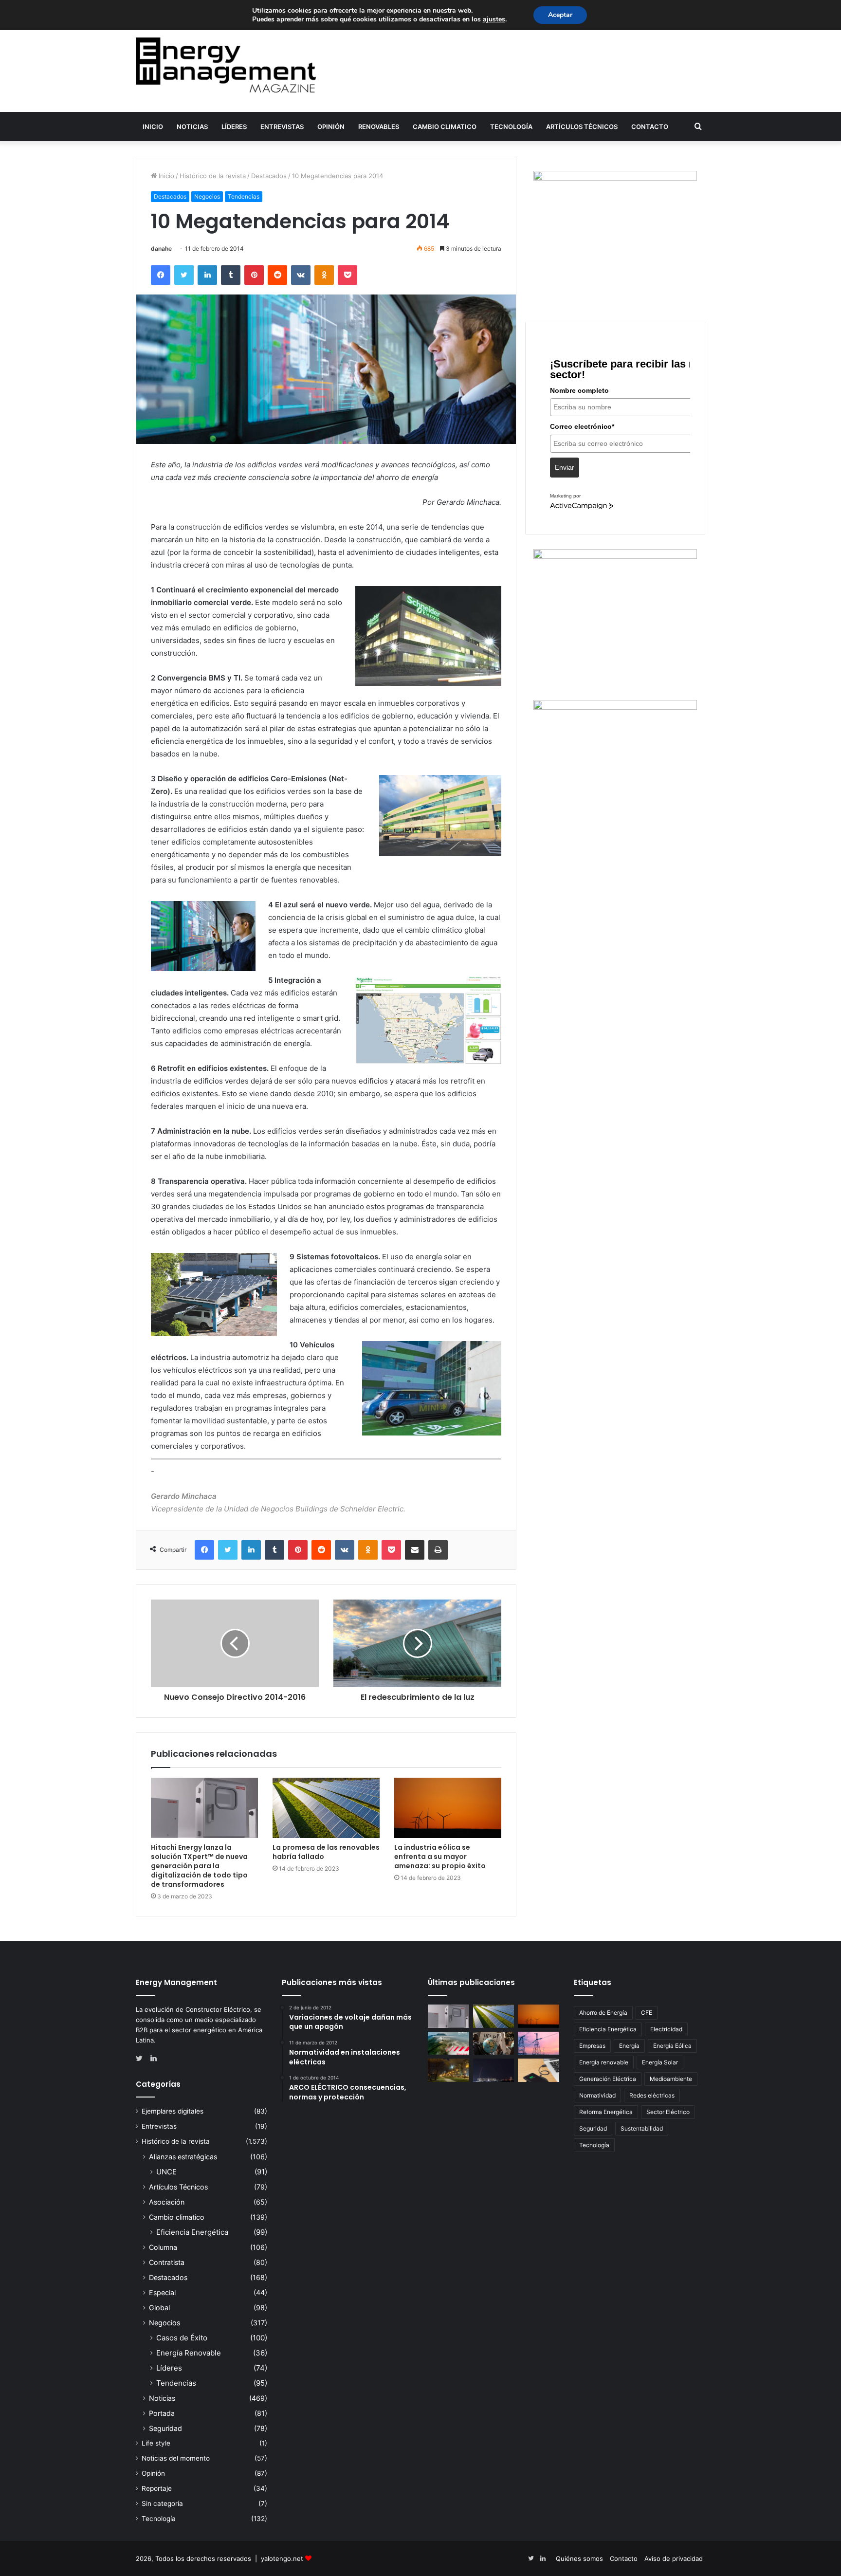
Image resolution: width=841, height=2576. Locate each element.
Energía (629, 2046)
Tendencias (244, 196)
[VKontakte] (301, 275)
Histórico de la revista (213, 176)
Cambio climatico (445, 127)
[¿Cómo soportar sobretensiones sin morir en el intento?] (494, 2070)
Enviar (565, 467)
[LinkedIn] (207, 275)
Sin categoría (162, 2503)
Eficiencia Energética (192, 2232)
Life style (156, 2443)
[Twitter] (184, 275)
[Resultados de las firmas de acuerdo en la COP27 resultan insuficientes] (494, 2043)
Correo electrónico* (582, 426)
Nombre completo (579, 390)
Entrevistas (282, 127)
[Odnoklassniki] (324, 275)
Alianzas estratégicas (183, 2157)
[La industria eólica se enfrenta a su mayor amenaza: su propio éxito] (448, 1808)
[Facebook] (161, 275)
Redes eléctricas (652, 2095)
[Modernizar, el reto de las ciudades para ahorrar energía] (448, 2070)
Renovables (379, 127)
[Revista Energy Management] (226, 65)
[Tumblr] (231, 275)
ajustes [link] (494, 19)
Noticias (192, 127)
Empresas (592, 2046)
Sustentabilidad (642, 2128)
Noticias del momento (176, 2458)
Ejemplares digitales (173, 2111)
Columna (163, 2247)
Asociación (167, 2202)
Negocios (207, 196)
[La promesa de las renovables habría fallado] (326, 1808)
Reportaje (157, 2488)
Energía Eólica (672, 2046)
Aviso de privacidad (674, 2558)
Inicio (153, 127)
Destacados (269, 176)
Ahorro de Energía (603, 2013)
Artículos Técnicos (582, 127)
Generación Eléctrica (608, 2079)
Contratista (167, 2262)
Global (159, 2308)
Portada (162, 2413)
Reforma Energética (606, 2112)
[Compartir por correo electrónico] (415, 1550)
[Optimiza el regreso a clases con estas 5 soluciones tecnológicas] (539, 2070)
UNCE (166, 2172)
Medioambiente (671, 2079)
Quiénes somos (579, 2558)
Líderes (234, 127)
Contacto (650, 127)
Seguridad (165, 2428)
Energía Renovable (189, 2353)
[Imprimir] (438, 1550)
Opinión (331, 127)
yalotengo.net (282, 2558)
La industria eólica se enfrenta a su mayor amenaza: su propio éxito (440, 1857)
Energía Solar (660, 2062)
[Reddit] (277, 275)
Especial (162, 2292)
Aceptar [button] (560, 15)
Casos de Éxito (182, 2338)
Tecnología (511, 127)
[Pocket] (347, 275)
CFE (647, 2013)
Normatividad (597, 2095)
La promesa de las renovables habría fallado (326, 1852)
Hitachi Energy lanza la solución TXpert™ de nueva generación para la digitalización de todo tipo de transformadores (199, 1866)
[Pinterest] (254, 275)
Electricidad (666, 2029)
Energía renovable (604, 2062)
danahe (161, 248)
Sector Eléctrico (668, 2112)
